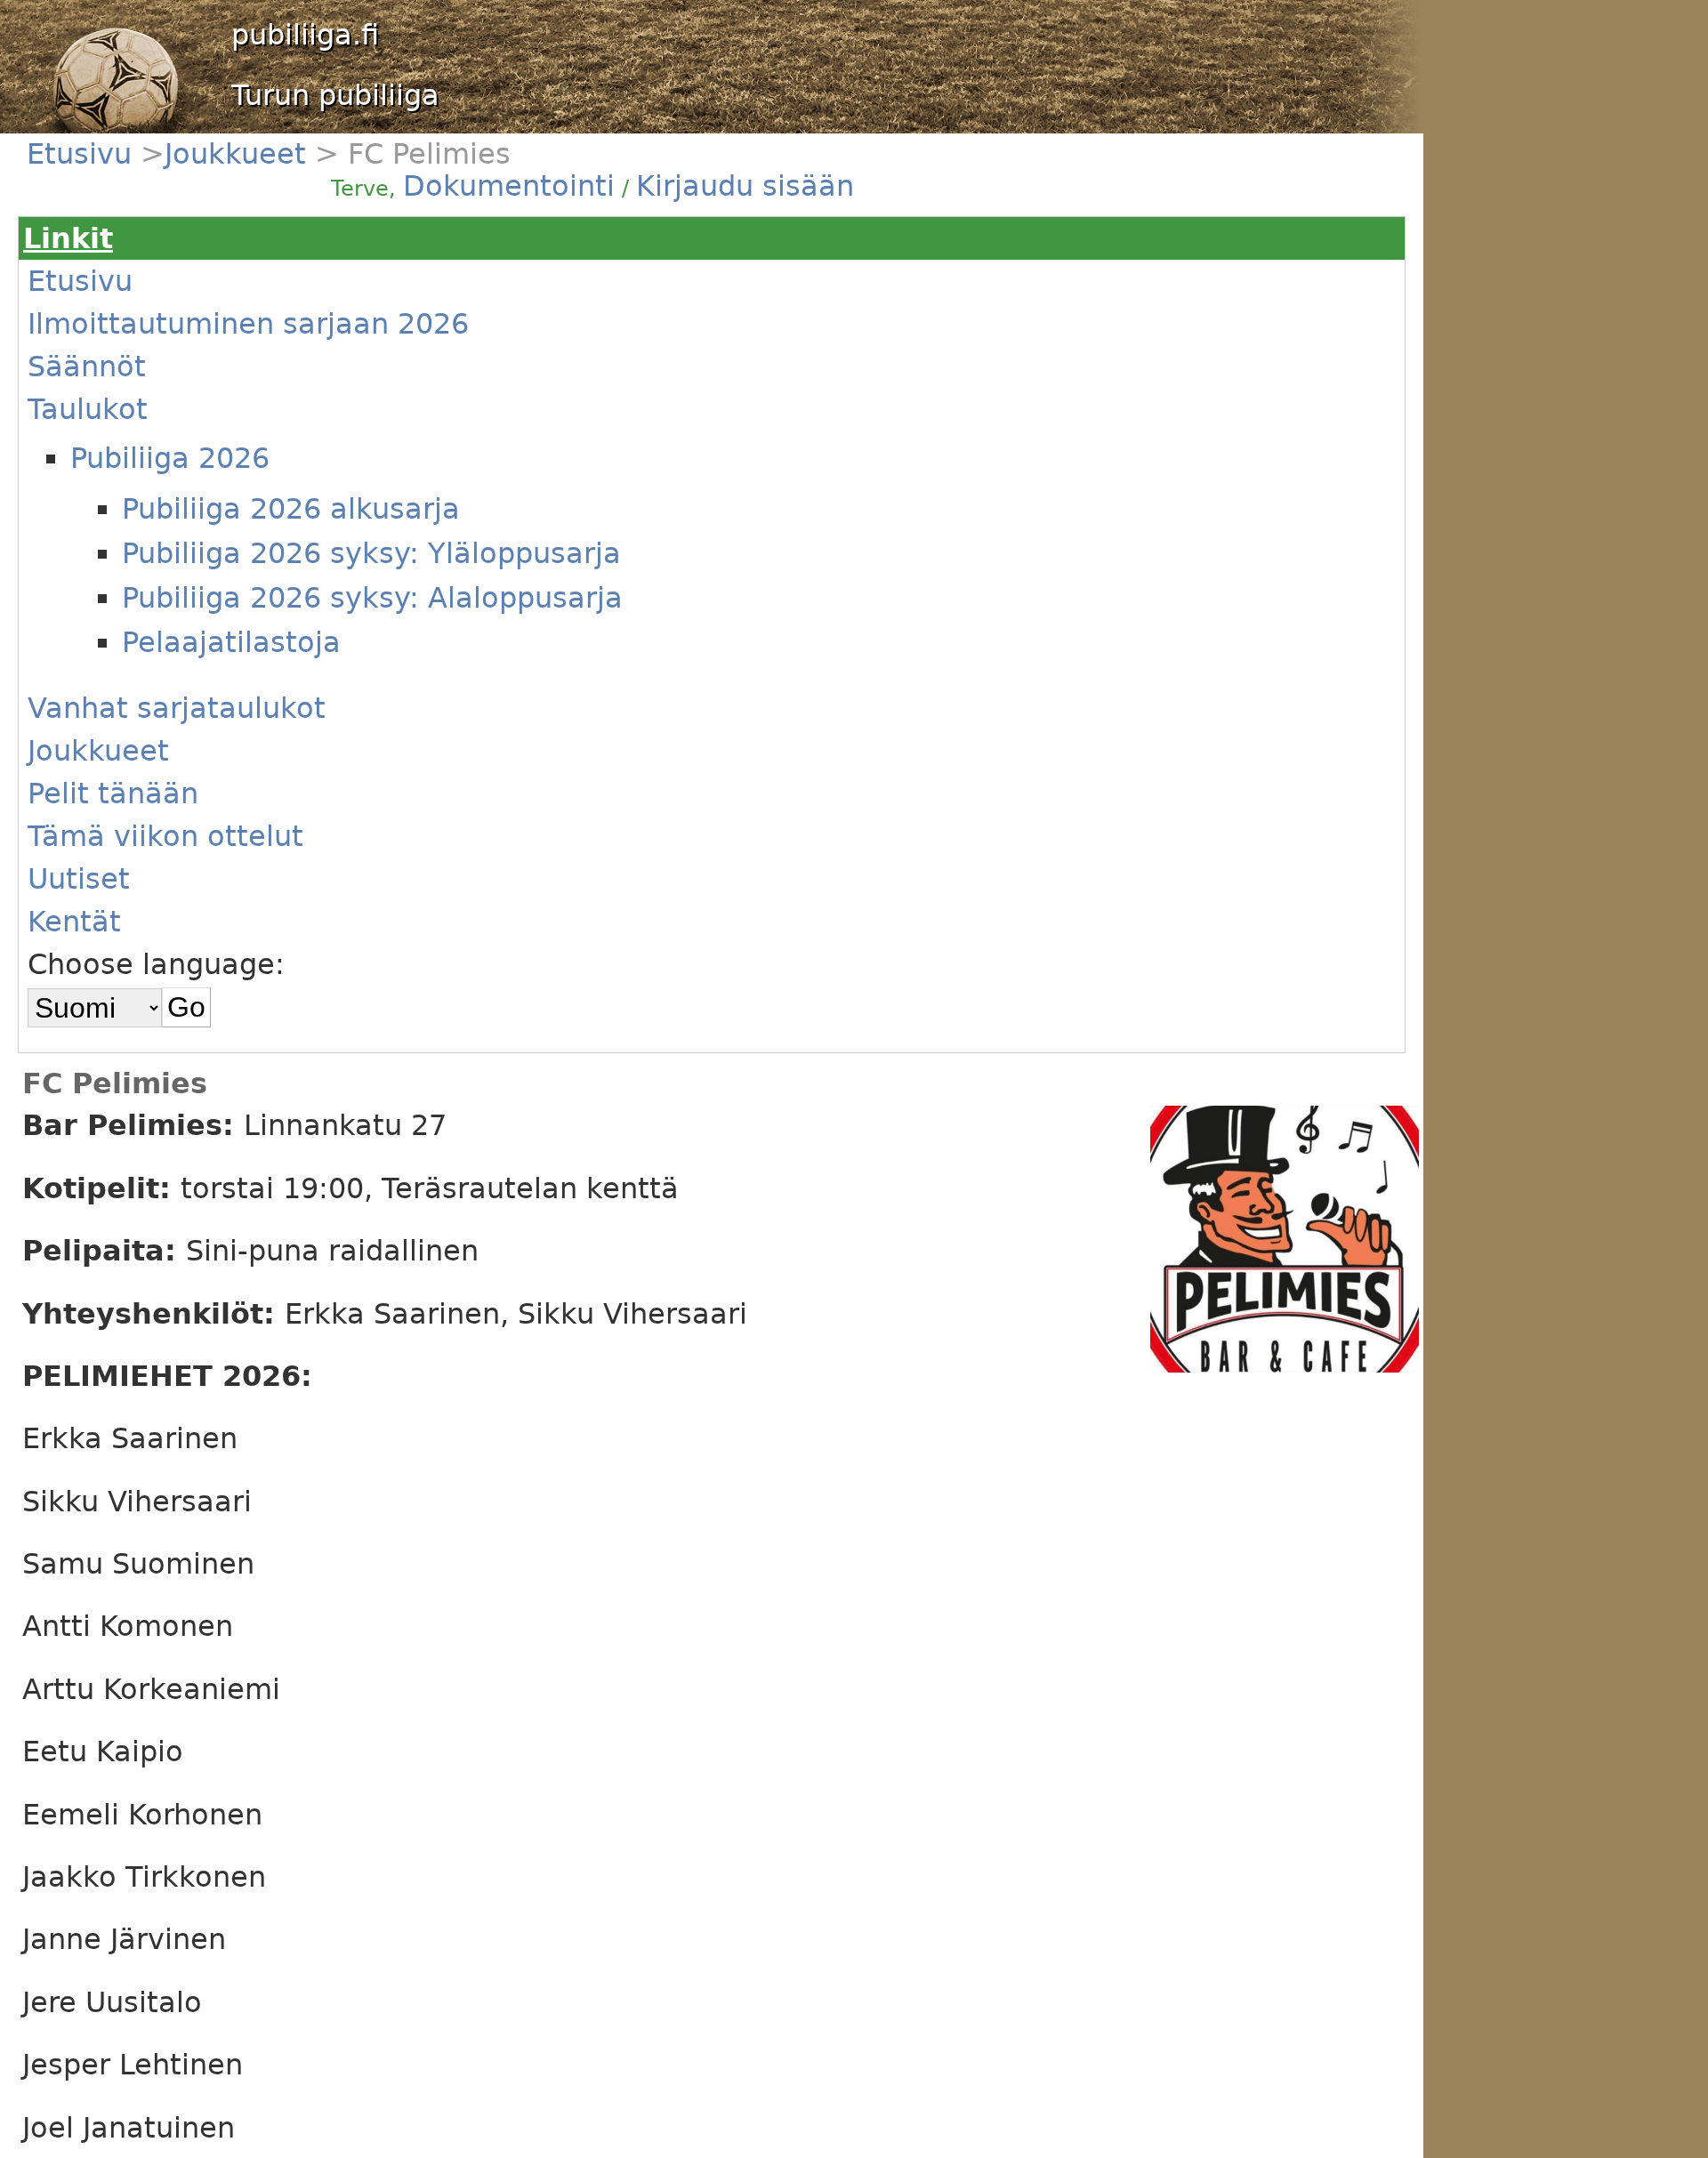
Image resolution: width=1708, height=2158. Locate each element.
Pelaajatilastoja (231, 642)
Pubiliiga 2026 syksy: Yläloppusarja (371, 553)
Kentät (74, 922)
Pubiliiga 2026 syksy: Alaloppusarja (372, 598)
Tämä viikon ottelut (165, 836)
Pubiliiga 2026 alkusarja (291, 509)
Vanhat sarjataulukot (177, 708)
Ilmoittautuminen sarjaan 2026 (248, 324)
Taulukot (88, 409)
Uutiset (79, 879)
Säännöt (87, 366)
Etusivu (84, 154)
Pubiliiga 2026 (170, 458)
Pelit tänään (113, 793)
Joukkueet (240, 154)
